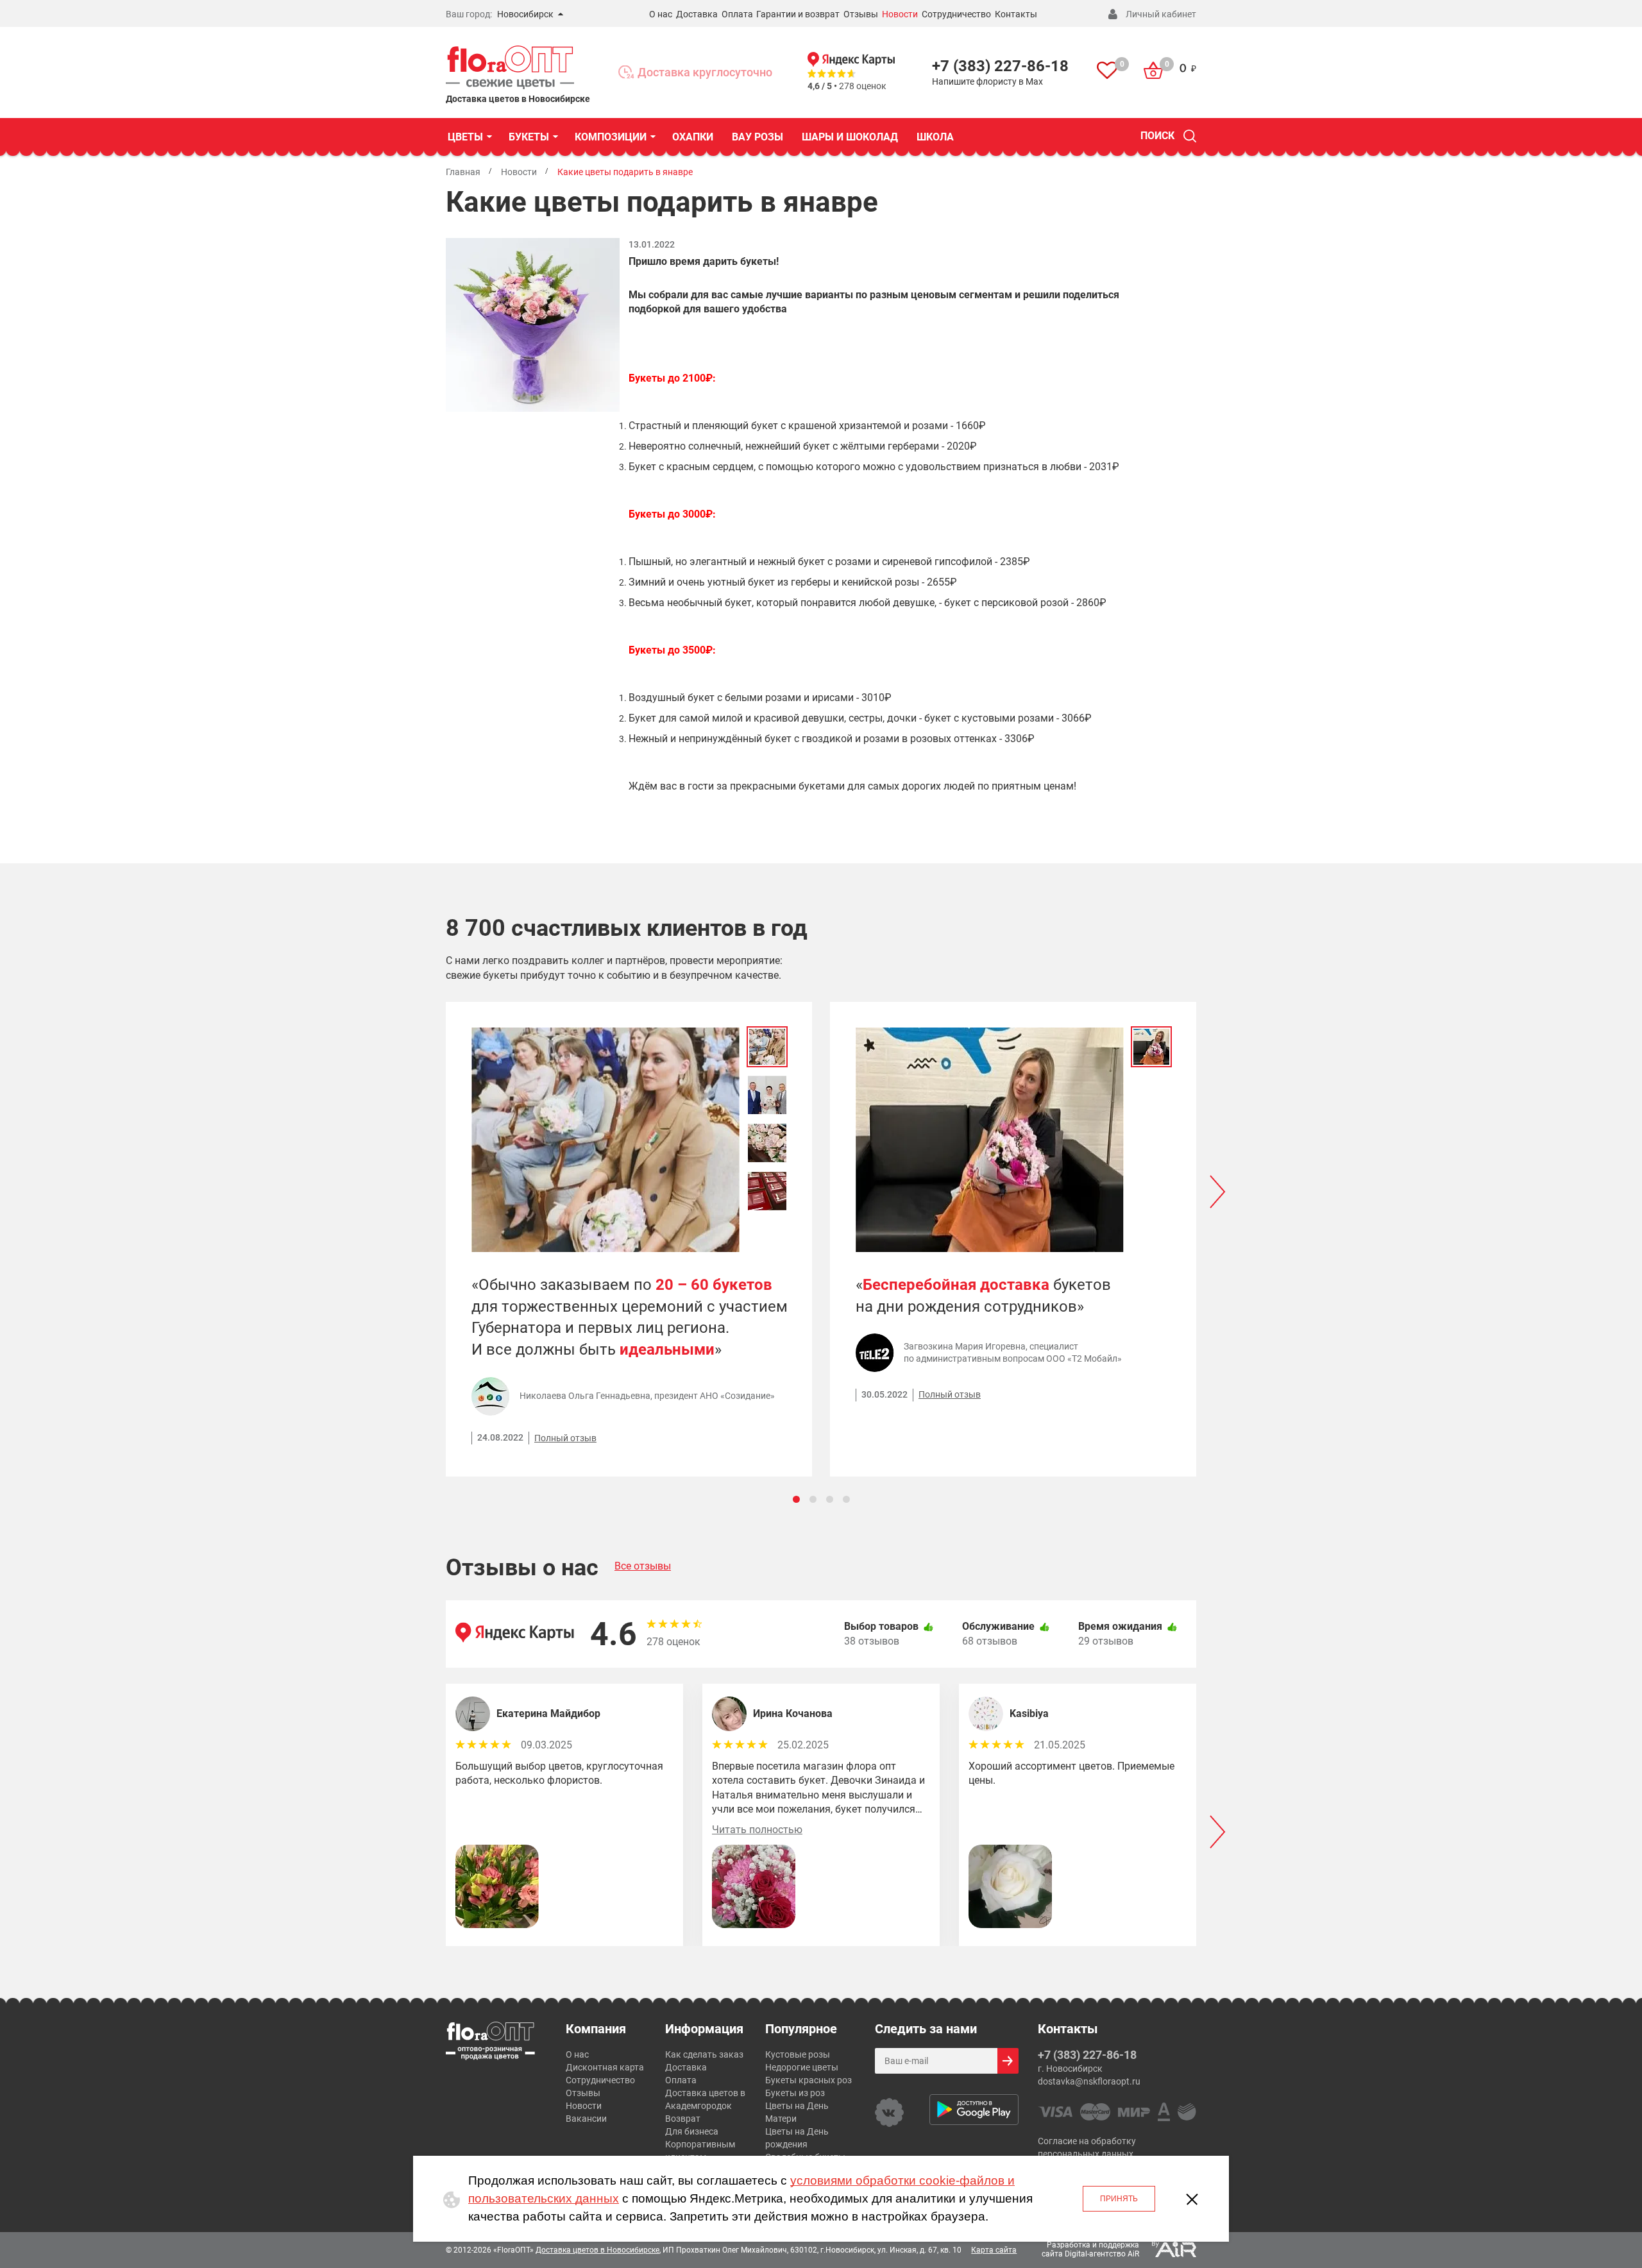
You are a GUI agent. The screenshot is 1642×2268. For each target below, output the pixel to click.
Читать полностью (757, 1830)
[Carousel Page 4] (846, 1499)
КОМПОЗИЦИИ (611, 137)
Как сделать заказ (704, 2054)
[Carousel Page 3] (830, 1499)
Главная (463, 172)
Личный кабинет (1161, 14)
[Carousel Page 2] (813, 1499)
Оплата (737, 14)
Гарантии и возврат (798, 14)
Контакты (1016, 14)
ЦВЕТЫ (465, 137)
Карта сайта (994, 2250)
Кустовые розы (798, 2054)
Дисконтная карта (605, 2067)
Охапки (693, 137)
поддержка (1119, 2245)
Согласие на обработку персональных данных (1087, 2147)
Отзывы (861, 14)
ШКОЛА (935, 137)
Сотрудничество (956, 14)
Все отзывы (643, 1566)
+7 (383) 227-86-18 (1000, 66)
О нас (661, 14)
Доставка (697, 14)
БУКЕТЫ (529, 137)
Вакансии (586, 2119)
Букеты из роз (795, 2093)
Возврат (683, 2119)
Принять (1119, 2199)
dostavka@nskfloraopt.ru (1089, 2081)
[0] (1107, 72)
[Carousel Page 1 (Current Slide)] (796, 1499)
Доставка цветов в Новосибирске (597, 2250)
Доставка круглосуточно (705, 72)
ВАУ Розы (758, 137)
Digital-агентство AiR (1102, 2254)
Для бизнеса (692, 2131)
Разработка (1069, 2245)
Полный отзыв (565, 1438)
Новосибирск (525, 14)
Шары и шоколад (850, 137)
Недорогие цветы (802, 2067)
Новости (900, 14)
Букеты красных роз (808, 2080)
